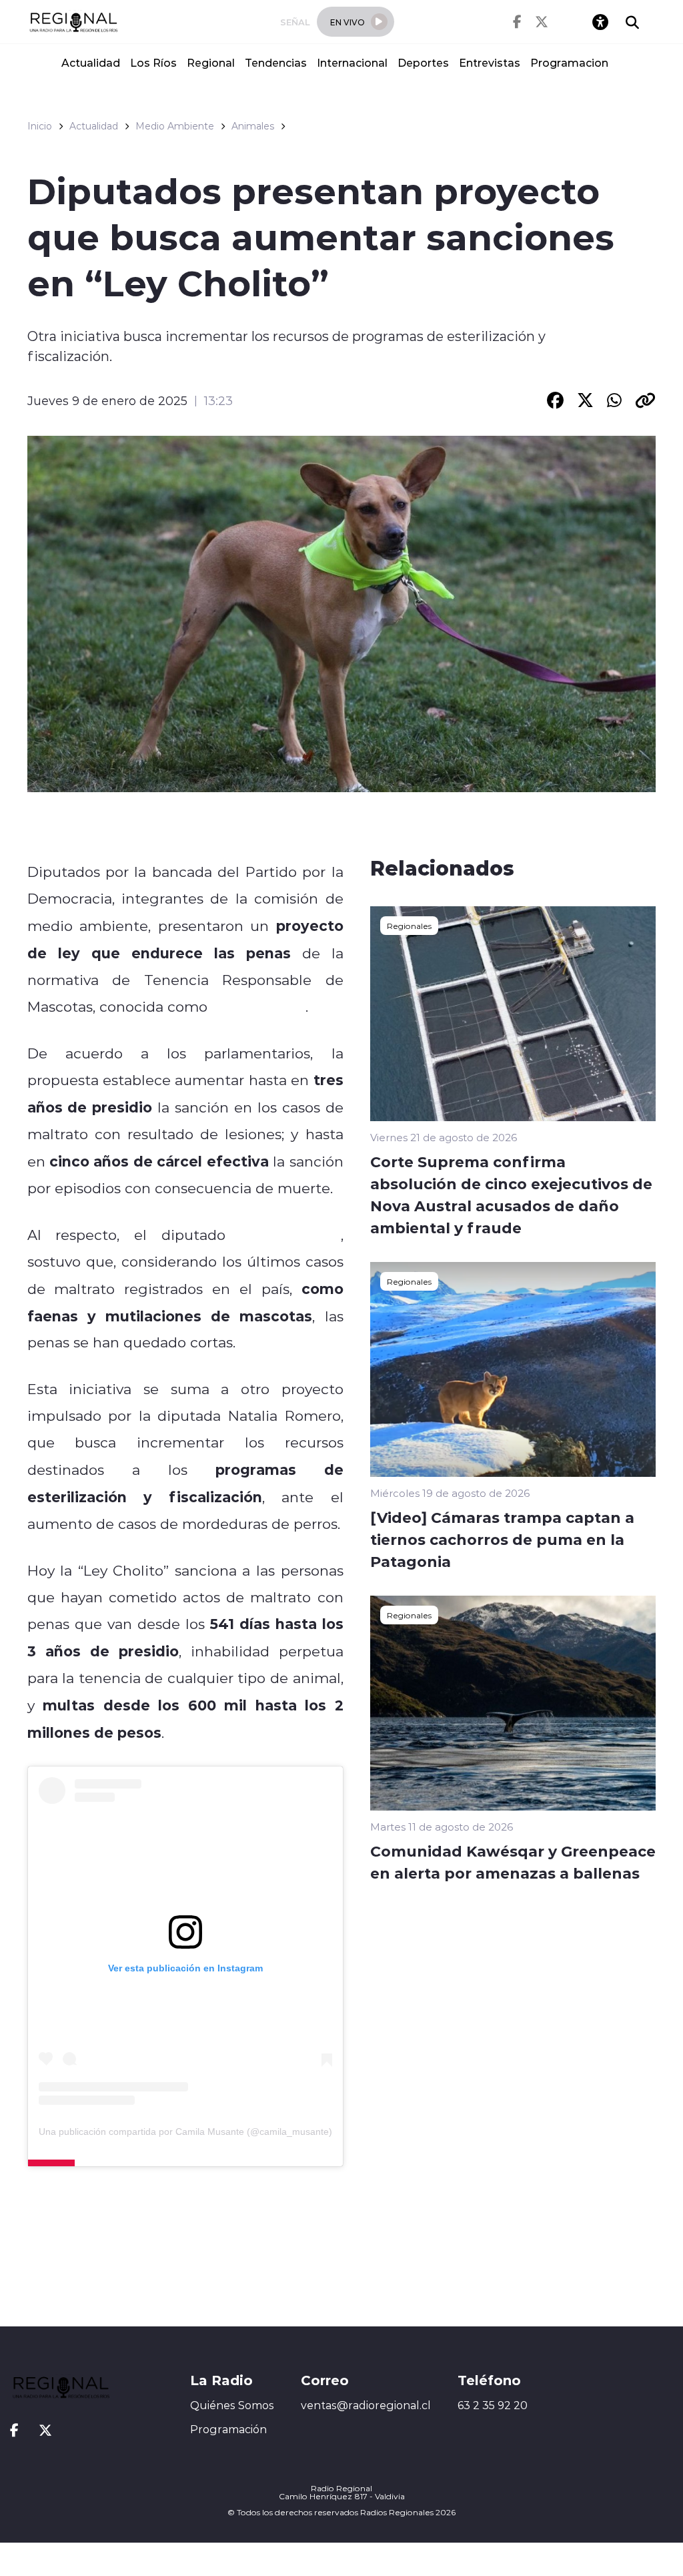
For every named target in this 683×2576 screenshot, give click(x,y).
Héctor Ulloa (290, 1235)
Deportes (423, 62)
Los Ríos (153, 62)
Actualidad (91, 62)
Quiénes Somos (232, 2405)
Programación (228, 2429)
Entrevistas (490, 62)
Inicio (40, 126)
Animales (253, 126)
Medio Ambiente (175, 126)
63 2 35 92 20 (493, 2405)
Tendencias (276, 62)
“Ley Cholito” (258, 1006)
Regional (211, 62)
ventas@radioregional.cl (366, 2405)
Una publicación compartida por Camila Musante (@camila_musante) (185, 2132)
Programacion (569, 62)
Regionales (409, 926)
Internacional (352, 62)
